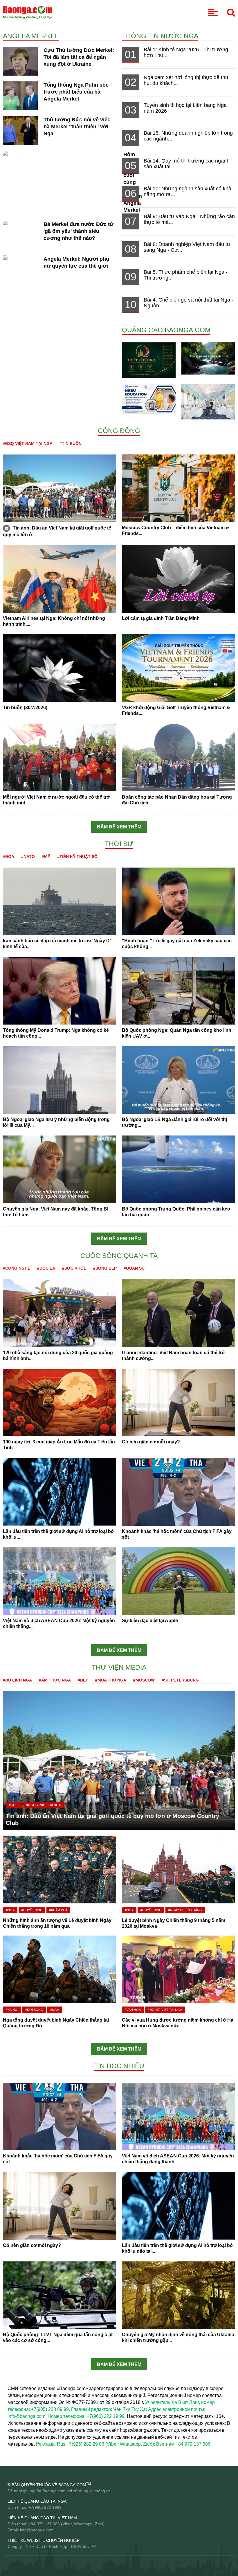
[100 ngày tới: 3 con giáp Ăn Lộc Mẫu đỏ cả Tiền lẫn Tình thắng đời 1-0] (59, 1402)
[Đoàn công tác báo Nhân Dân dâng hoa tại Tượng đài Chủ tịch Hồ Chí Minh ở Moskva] (178, 757)
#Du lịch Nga (17, 1680)
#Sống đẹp (105, 1268)
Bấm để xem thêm (119, 827)
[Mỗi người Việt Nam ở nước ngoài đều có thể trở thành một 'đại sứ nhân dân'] (59, 757)
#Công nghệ (17, 1268)
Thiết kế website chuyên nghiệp (44, 2540)
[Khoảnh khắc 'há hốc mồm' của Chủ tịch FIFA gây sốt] (178, 1491)
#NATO (28, 857)
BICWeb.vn (81, 2546)
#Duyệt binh (32, 1910)
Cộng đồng (119, 431)
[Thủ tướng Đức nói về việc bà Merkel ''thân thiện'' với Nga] (20, 130)
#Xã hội (12, 2010)
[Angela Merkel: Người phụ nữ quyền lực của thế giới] (20, 269)
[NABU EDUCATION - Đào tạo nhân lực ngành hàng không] (149, 398)
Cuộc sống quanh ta (119, 1256)
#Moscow (144, 1680)
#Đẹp (83, 1680)
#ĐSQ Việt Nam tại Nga (28, 443)
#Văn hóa (133, 2010)
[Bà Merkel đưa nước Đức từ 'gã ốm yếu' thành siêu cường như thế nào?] (20, 241)
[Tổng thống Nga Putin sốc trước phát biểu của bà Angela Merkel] (20, 95)
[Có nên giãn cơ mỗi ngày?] (178, 1402)
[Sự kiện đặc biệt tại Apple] (178, 1581)
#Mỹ (46, 857)
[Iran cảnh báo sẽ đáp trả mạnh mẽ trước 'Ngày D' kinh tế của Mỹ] (59, 901)
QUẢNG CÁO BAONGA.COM (166, 330)
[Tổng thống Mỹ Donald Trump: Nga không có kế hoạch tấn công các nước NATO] (59, 990)
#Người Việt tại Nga (44, 1805)
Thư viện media (119, 1667)
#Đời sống (34, 2010)
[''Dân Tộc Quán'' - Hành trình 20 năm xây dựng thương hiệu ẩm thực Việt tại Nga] (208, 401)
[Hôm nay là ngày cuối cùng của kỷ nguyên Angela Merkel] (60, 157)
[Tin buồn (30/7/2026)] (59, 668)
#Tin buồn (71, 443)
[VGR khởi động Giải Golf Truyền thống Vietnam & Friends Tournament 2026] (178, 668)
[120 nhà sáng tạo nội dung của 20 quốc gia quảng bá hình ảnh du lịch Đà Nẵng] (59, 1313)
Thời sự (119, 844)
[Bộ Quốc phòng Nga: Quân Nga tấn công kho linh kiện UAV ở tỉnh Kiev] (178, 990)
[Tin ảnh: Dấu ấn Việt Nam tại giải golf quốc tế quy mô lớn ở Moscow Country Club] (59, 488)
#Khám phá (58, 1910)
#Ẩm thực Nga (55, 1680)
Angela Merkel (31, 36)
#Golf (14, 1805)
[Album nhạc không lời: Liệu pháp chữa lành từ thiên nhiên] (208, 358)
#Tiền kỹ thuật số (77, 857)
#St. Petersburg (180, 1680)
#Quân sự (134, 1268)
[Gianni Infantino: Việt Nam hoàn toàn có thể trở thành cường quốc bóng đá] (178, 1313)
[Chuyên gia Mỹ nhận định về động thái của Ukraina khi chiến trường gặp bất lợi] (178, 2295)
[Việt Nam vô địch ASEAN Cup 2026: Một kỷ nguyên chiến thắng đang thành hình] (59, 1581)
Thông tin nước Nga (160, 36)
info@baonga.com (37, 2530)
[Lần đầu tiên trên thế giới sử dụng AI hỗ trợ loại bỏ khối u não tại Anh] (59, 1491)
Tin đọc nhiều (119, 2066)
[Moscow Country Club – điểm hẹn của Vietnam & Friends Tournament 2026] (178, 488)
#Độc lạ (46, 1268)
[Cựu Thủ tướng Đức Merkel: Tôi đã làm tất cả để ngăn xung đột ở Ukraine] (20, 61)
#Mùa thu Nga (111, 1680)
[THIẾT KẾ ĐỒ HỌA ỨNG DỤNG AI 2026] (149, 360)
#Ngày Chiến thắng (185, 1910)
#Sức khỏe (74, 1268)
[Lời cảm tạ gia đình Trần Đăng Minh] (178, 578)
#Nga (9, 857)
